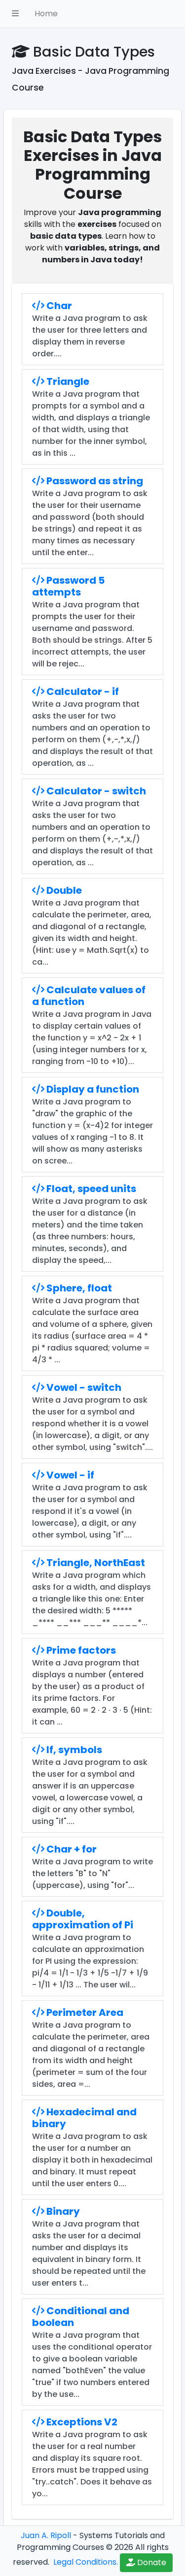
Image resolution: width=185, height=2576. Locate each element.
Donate (151, 2562)
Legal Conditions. (85, 2562)
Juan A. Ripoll (46, 2535)
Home (46, 14)
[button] (15, 14)
